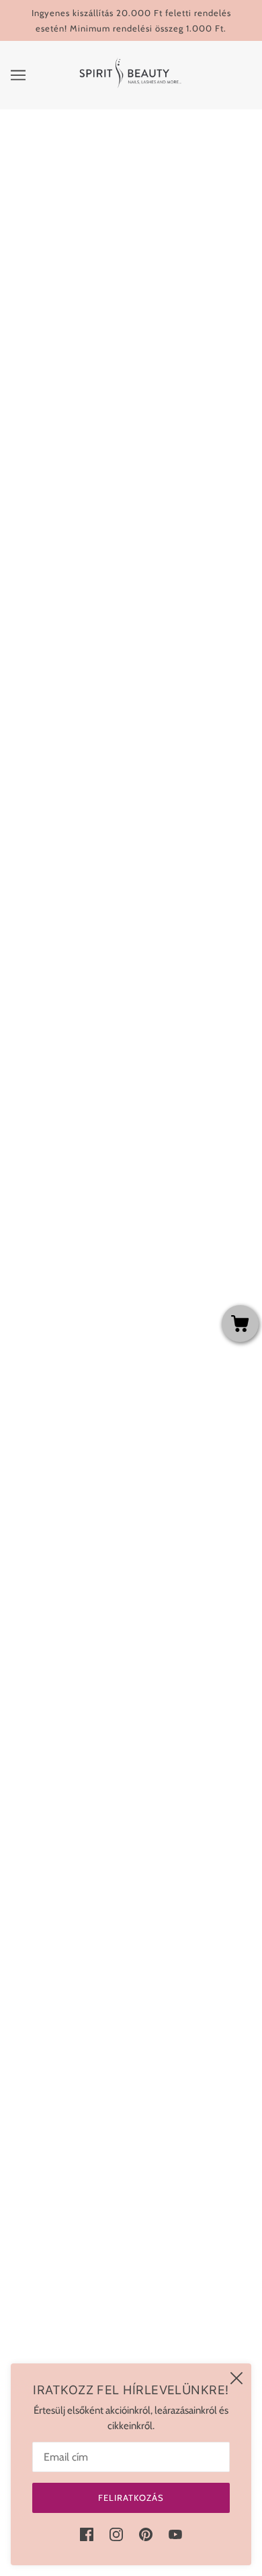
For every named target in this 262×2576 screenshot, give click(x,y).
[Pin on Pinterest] (114, 1060)
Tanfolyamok (131, 2054)
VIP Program (131, 2237)
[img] (87, 2534)
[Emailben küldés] (143, 1060)
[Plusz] (161, 506)
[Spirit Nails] (131, 88)
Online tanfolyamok (131, 2074)
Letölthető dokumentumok (131, 2299)
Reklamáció (131, 2278)
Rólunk (131, 2196)
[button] (173, 1060)
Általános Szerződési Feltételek (131, 2135)
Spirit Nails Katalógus (131, 2319)
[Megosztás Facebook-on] (84, 1060)
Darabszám (131, 480)
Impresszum (131, 2258)
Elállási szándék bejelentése (131, 2340)
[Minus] (101, 506)
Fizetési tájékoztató (131, 2176)
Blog (131, 2217)
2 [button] (116, 1832)
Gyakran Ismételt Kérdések (131, 2094)
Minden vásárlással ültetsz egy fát (131, 2115)
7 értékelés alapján (67, 1203)
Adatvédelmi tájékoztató (131, 2155)
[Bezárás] (236, 2378)
